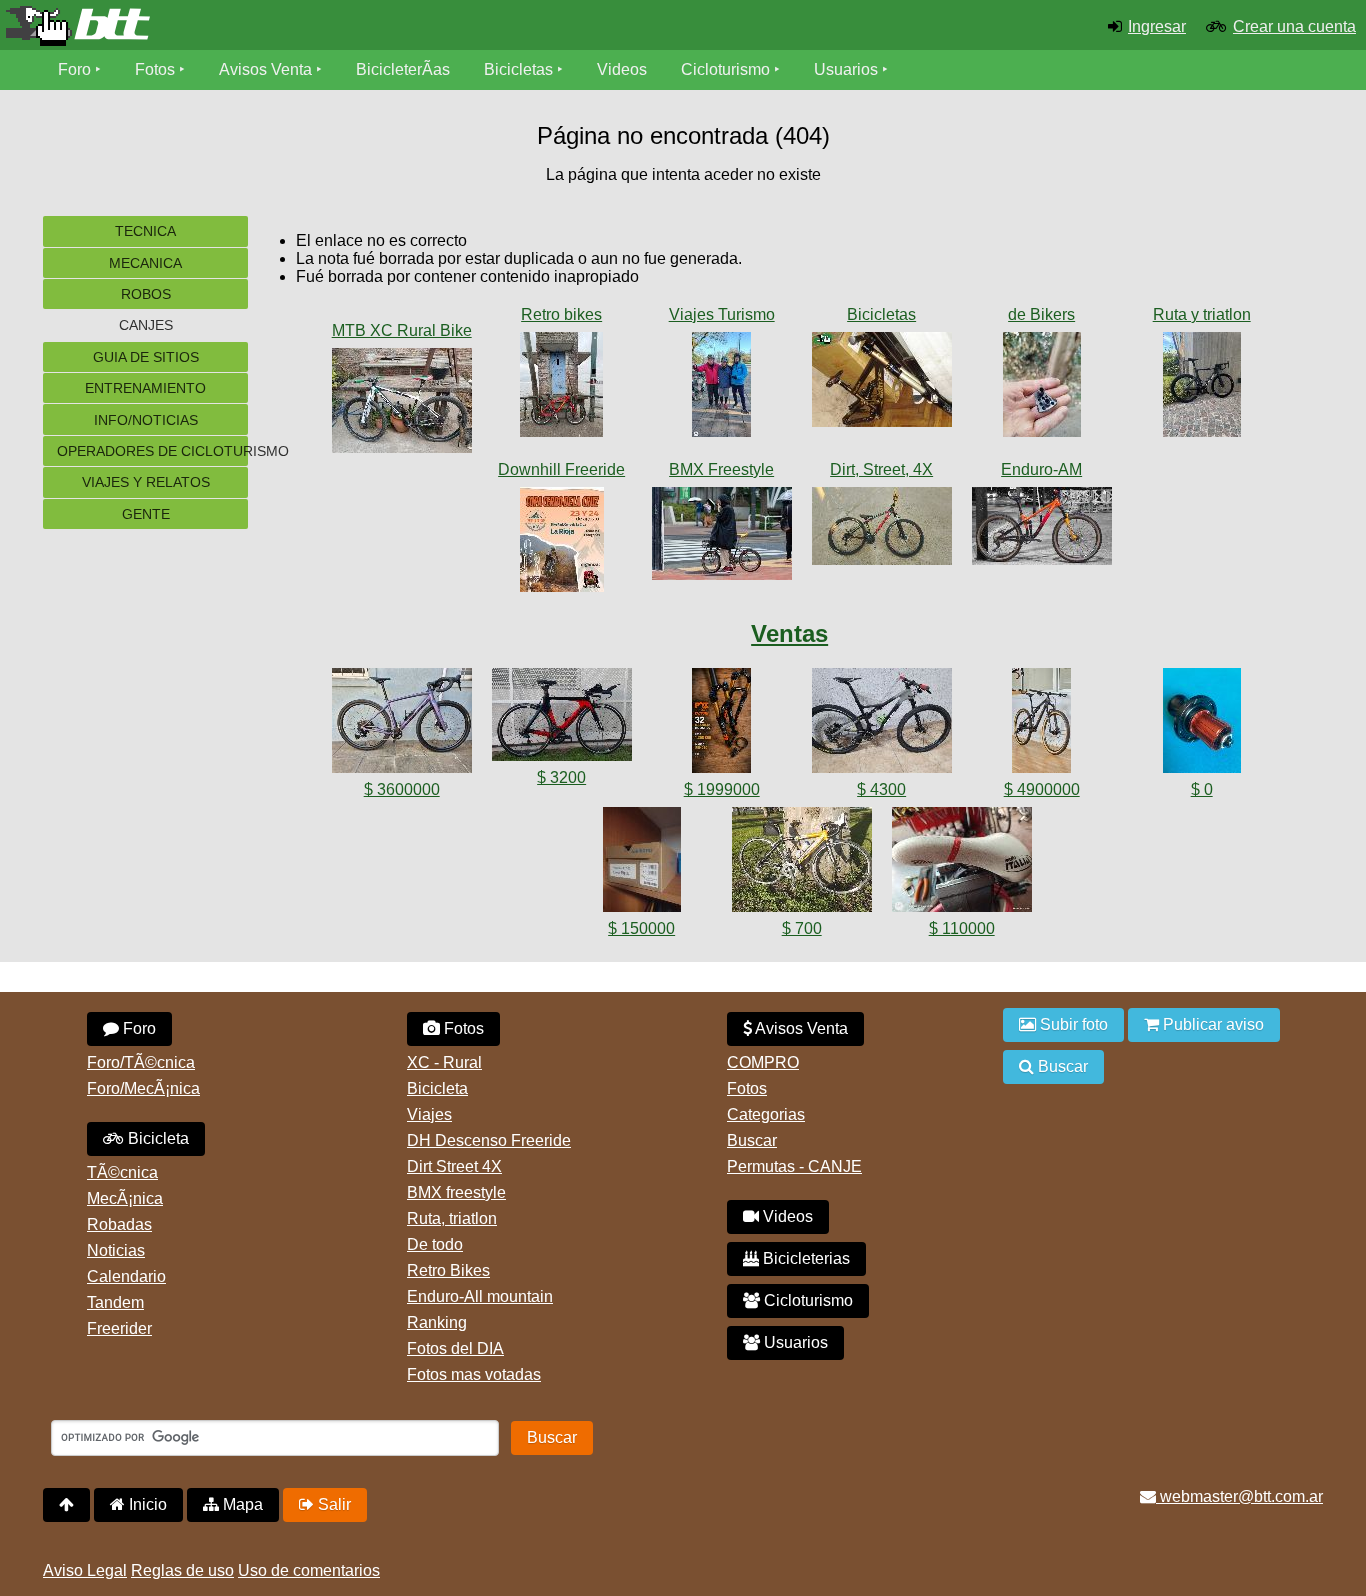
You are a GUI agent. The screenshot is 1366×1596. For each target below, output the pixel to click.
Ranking (437, 1322)
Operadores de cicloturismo (152, 451)
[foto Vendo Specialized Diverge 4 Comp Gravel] (402, 724)
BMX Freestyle (721, 469)
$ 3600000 (402, 789)
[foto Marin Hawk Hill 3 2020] (1042, 530)
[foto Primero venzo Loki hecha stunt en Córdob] (882, 530)
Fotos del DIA (455, 1348)
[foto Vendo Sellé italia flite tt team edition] (962, 863)
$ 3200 (561, 777)
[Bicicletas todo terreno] (227, 26)
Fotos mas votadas (474, 1374)
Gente (146, 514)
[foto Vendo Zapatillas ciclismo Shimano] (642, 863)
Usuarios (846, 69)
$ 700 (802, 928)
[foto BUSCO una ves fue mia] (882, 383)
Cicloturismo (725, 69)
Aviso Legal (85, 1570)
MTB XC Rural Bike (402, 330)
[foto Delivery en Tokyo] (722, 537)
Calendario (126, 1276)
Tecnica (145, 231)
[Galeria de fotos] (402, 310)
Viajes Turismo (722, 314)
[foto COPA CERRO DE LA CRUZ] (562, 543)
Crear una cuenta (1294, 26)
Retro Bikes (448, 1270)
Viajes (429, 1114)
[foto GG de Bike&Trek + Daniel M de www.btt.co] (722, 388)
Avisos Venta (265, 69)
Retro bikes (561, 314)
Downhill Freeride (561, 469)
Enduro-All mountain (480, 1296)
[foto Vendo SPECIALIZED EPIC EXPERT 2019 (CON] (1042, 724)
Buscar (752, 1140)
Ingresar (1157, 26)
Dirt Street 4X (454, 1166)
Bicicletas (520, 69)
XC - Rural (444, 1062)
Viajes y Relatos (146, 482)
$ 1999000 (722, 789)
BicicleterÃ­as (403, 69)
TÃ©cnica (122, 1172)
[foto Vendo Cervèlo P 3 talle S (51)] (562, 718)
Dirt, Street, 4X (881, 469)
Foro (74, 69)
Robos (146, 294)
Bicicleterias (804, 1258)
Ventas (789, 633)
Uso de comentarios (309, 1570)
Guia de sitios (146, 357)
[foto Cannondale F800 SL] (562, 388)
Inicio (146, 1504)
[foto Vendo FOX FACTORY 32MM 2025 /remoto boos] (722, 724)
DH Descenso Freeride (489, 1140)
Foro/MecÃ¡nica (143, 1088)
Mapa (241, 1504)
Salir (332, 1504)
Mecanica (145, 263)
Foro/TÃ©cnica (141, 1062)
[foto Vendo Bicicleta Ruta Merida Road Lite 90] (802, 863)
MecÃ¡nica (125, 1198)
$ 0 (1202, 789)
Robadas (119, 1224)
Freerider (119, 1328)
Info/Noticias (146, 420)
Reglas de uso (182, 1570)
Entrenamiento (145, 388)
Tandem (115, 1302)
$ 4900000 (1042, 789)
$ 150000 (641, 928)
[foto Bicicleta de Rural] (402, 404)
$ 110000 (962, 928)
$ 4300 (881, 789)
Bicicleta (156, 1138)
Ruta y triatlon (1202, 314)
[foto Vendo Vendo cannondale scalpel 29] (882, 724)
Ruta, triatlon (452, 1218)
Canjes (146, 325)
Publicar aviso (1211, 1024)
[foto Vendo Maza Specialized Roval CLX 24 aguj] (1202, 724)
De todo (435, 1244)
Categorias (766, 1114)
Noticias (116, 1250)
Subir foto (1072, 1024)
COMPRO (763, 1062)
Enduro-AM (1041, 469)
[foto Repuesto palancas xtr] (1042, 388)
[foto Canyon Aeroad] (1202, 388)
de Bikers (1041, 314)
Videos (622, 69)
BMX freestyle (456, 1192)
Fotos (155, 69)
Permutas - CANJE (794, 1166)
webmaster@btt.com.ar (1239, 1496)
